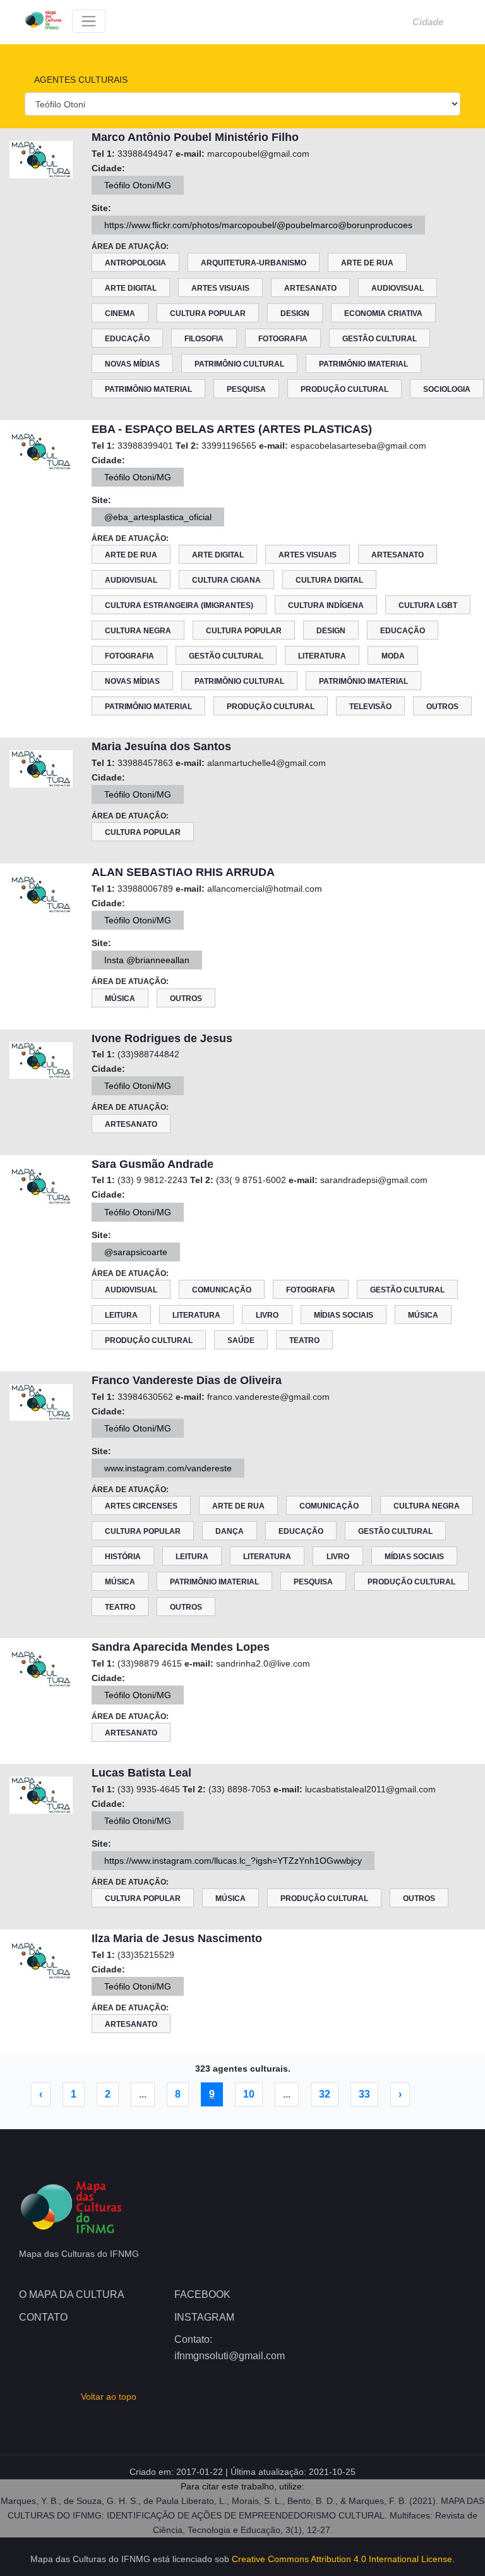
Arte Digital (131, 288)
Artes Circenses (141, 1506)
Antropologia (135, 263)
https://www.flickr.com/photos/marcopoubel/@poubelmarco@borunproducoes (258, 225)
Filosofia (204, 339)
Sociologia (447, 389)
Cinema (120, 313)
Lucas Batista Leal (141, 1773)
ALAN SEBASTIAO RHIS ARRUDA (183, 872)
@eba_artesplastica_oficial (158, 517)
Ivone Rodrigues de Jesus (162, 1038)
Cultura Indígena (326, 605)
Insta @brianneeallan (147, 960)
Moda (393, 656)
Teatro (304, 1340)
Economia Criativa (383, 313)
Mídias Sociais (344, 1315)
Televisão (370, 707)
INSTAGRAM (204, 2317)
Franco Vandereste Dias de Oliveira (187, 1380)
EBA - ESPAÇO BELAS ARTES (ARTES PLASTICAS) (232, 429)
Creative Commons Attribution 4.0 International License (342, 2559)
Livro (267, 1315)
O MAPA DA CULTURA (72, 2294)
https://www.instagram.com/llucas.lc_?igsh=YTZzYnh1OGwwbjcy (233, 1861)
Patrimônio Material (148, 389)
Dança (230, 1531)
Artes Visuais (220, 288)
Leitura (121, 1315)
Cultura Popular (208, 313)
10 (249, 2094)
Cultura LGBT (428, 605)
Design (295, 313)
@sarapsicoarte (136, 1252)
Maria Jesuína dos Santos (161, 746)
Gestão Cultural (380, 339)
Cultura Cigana (226, 580)
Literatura (322, 656)
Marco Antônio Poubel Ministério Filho (195, 137)
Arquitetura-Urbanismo (254, 263)
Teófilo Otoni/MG (138, 185)
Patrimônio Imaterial (363, 364)
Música (120, 999)
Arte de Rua (367, 263)
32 (325, 2094)
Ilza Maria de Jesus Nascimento (177, 1938)
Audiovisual (398, 288)
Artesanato (310, 288)
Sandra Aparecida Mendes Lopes (181, 1647)
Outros (442, 707)
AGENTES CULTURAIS (80, 80)
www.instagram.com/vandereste (168, 1468)
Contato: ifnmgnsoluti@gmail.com (230, 2348)
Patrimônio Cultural (239, 364)
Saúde (241, 1340)
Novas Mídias (132, 364)
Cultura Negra (138, 631)
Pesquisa (246, 389)
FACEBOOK (202, 2294)
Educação (127, 339)
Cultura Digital (329, 580)
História (123, 1557)
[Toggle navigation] (89, 21)
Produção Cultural (344, 389)
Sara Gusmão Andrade (153, 1164)
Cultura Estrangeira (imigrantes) (179, 605)
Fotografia (283, 339)
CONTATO (43, 2317)
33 (364, 2094)
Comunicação (222, 1290)
